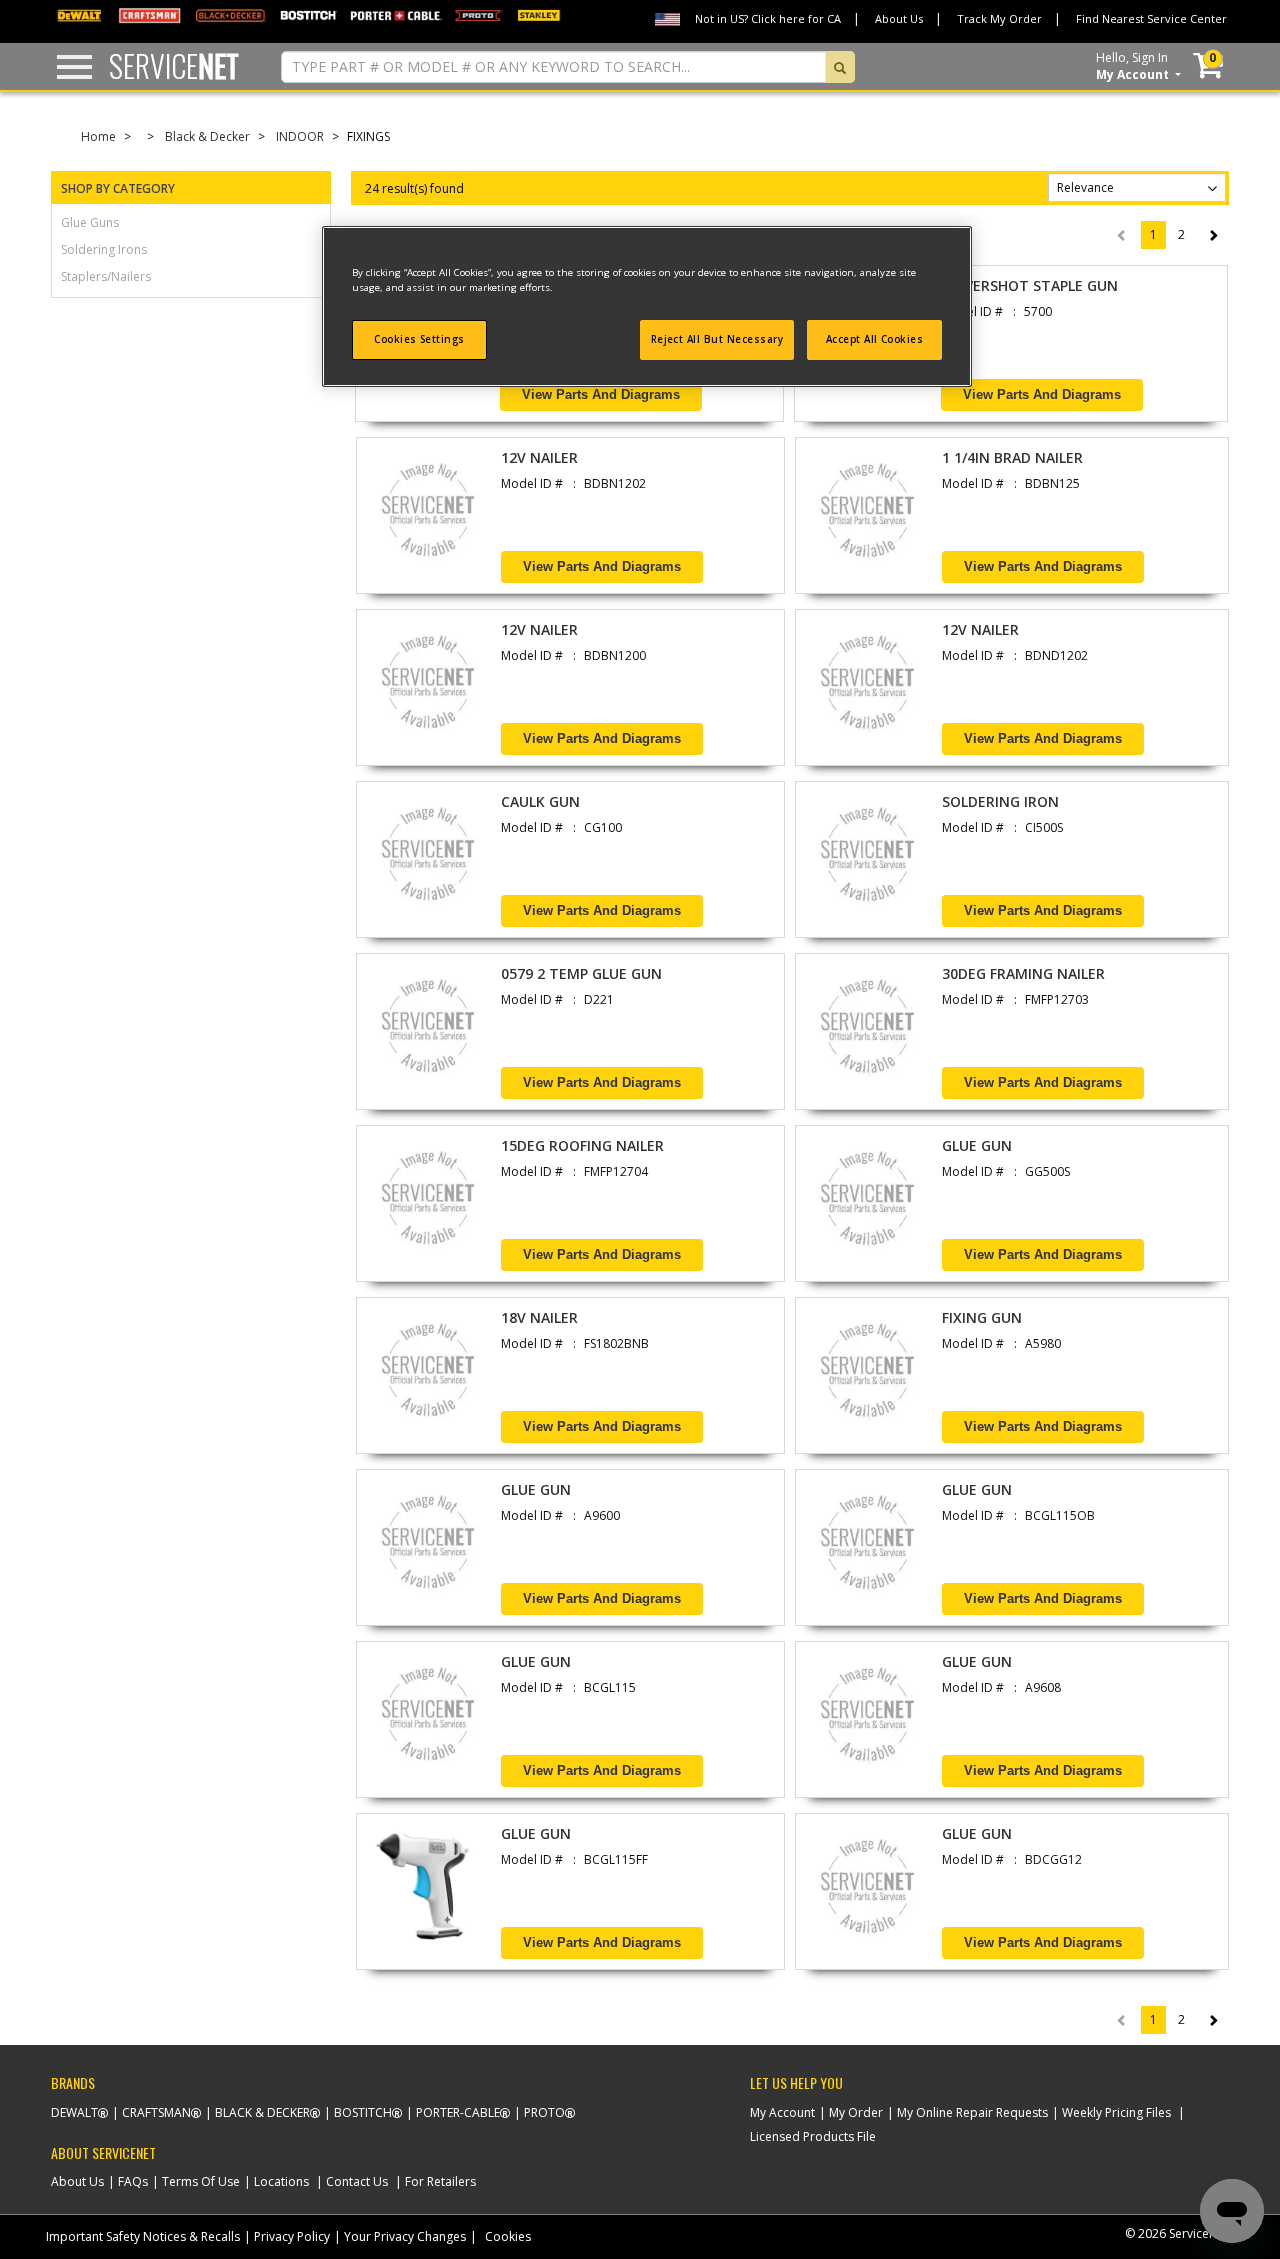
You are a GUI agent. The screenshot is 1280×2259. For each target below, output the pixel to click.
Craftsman (156, 2112)
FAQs (133, 2181)
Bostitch (363, 2112)
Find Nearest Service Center (1151, 18)
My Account (782, 2112)
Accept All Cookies (875, 339)
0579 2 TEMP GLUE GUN (581, 973)
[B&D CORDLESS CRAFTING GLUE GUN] (428, 1719)
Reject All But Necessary (717, 339)
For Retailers (440, 2181)
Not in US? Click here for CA (768, 18)
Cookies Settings (419, 339)
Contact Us (357, 2181)
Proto (544, 2112)
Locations (281, 2181)
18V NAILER (539, 1317)
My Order (856, 2112)
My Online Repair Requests (972, 2112)
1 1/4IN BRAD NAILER (1012, 457)
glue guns (90, 222)
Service (174, 65)
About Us (899, 18)
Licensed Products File (813, 2136)
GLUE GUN (977, 1145)
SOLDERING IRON (1000, 801)
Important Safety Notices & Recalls (143, 2236)
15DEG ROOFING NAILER (582, 1145)
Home (98, 136)
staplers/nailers (106, 276)
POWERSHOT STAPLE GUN (1029, 285)
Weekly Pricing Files (1116, 2112)
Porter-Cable (458, 2112)
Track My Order (999, 18)
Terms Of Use (201, 2181)
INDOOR (300, 136)
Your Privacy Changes (405, 2236)
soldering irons (104, 249)
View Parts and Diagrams (601, 394)
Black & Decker (207, 136)
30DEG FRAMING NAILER (1023, 973)
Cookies (508, 2236)
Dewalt (74, 2112)
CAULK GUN (540, 801)
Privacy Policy (292, 2236)
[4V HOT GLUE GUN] (428, 1891)
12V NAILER (539, 457)
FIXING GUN (982, 1317)
